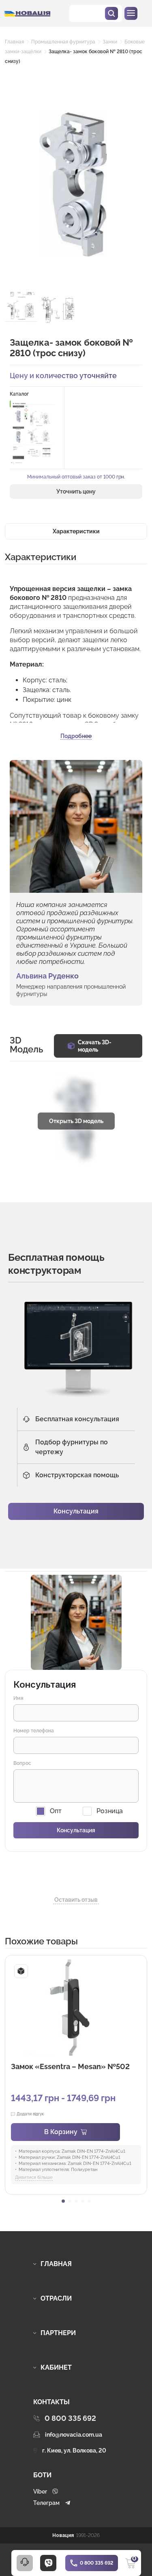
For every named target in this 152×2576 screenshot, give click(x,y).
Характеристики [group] (76, 531)
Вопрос (22, 1763)
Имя (18, 1698)
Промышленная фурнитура (63, 42)
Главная (14, 42)
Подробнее (76, 736)
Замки (110, 42)
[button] (63, 2201)
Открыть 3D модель (76, 1121)
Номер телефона (34, 1731)
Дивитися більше (34, 2177)
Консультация (76, 1511)
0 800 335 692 (96, 2563)
